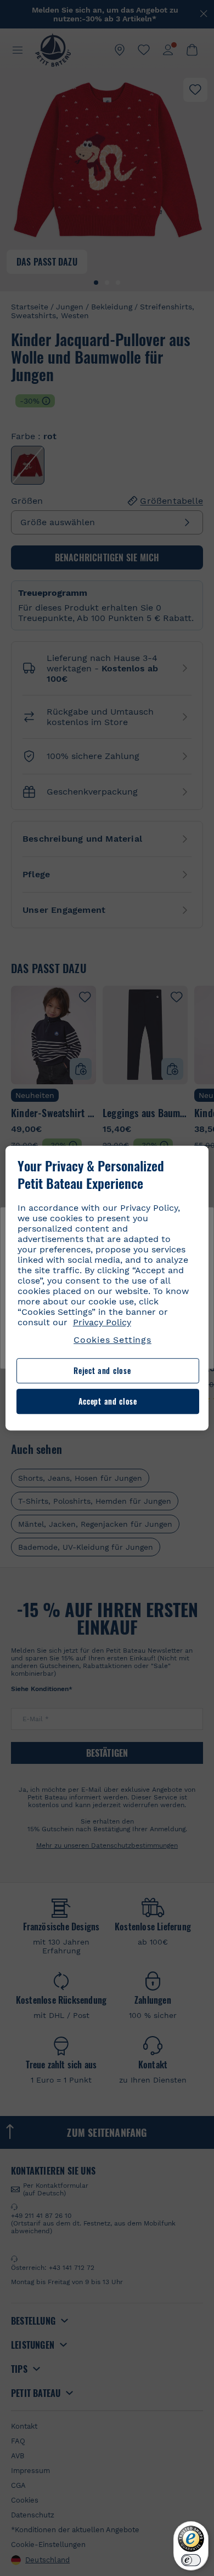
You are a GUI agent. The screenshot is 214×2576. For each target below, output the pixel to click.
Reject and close (102, 1371)
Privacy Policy (102, 1322)
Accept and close (108, 1401)
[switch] (191, 2560)
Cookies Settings (112, 1340)
